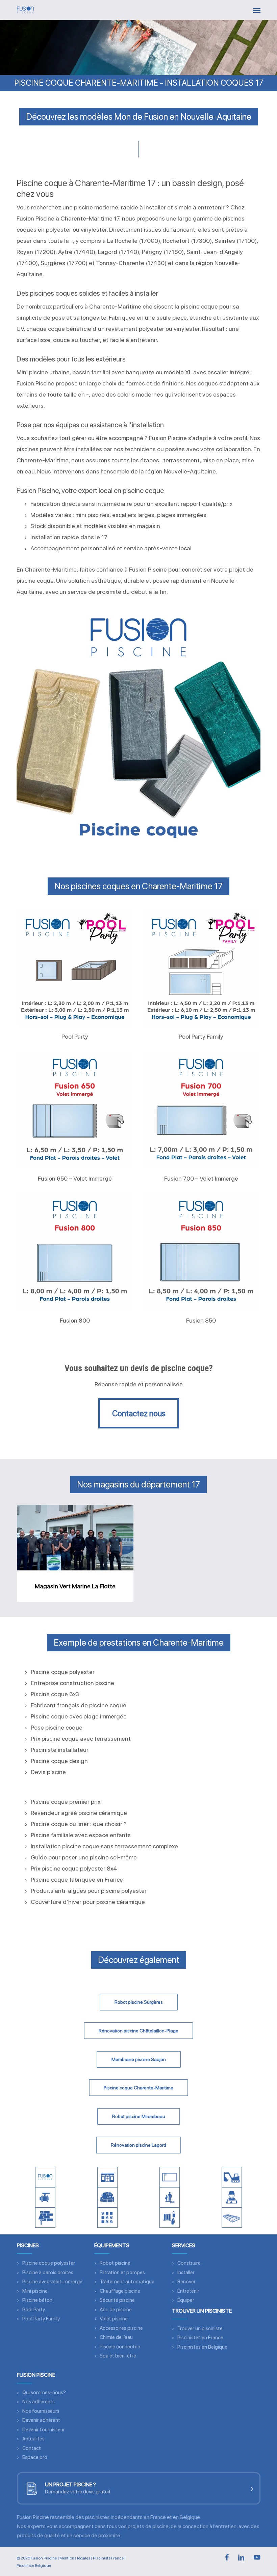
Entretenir (188, 2291)
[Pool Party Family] (201, 968)
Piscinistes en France (200, 2338)
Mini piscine (35, 2291)
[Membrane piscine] (107, 2218)
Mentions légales (75, 2558)
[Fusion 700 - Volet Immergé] (201, 1110)
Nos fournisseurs (41, 2411)
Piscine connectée (120, 2347)
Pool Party (34, 2310)
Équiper (186, 2300)
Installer (186, 2273)
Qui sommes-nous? (44, 2393)
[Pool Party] (75, 968)
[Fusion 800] (75, 1252)
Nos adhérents (39, 2402)
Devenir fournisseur (44, 2430)
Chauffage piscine (120, 2291)
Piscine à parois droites (48, 2273)
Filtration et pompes (122, 2273)
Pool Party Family (41, 2319)
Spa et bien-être (118, 2356)
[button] (257, 10)
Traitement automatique (127, 2282)
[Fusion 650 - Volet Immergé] (75, 1110)
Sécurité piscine (117, 2300)
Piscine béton (37, 2300)
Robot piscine (115, 2263)
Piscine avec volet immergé (52, 2282)
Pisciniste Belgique (34, 2566)
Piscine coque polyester (49, 2263)
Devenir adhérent (41, 2420)
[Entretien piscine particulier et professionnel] (232, 2197)
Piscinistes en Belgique (202, 2347)
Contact (32, 2448)
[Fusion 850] (201, 1252)
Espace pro (35, 2457)
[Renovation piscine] (45, 2218)
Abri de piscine (116, 2310)
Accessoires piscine (121, 2328)
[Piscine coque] (170, 2177)
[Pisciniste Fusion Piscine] (45, 2177)
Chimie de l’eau (116, 2337)
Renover (186, 2282)
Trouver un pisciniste (200, 2328)
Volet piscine (114, 2319)
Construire (189, 2263)
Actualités (33, 2439)
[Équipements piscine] (45, 2197)
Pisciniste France (108, 2558)
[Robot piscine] (107, 2197)
